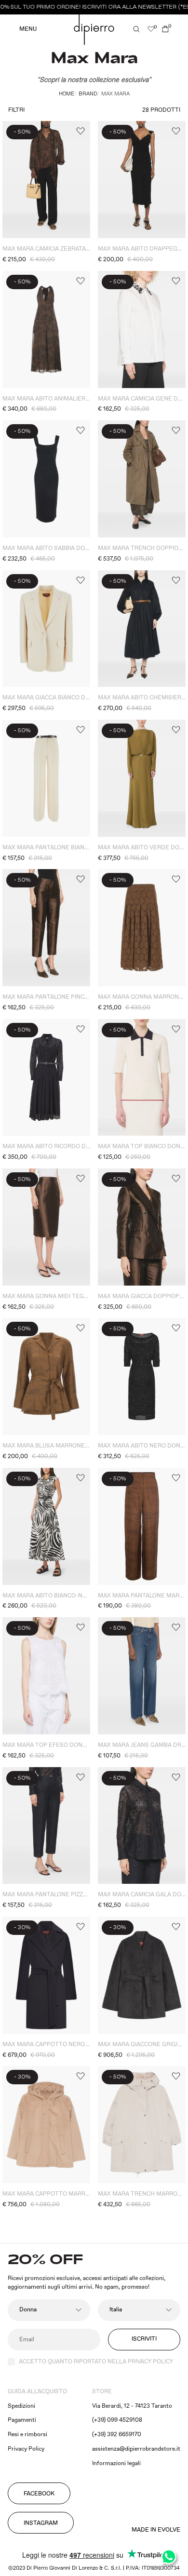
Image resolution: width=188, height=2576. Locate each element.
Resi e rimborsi (27, 2435)
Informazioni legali (116, 2463)
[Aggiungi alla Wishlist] (80, 131)
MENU (28, 29)
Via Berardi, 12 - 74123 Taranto (132, 2406)
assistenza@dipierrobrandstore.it (136, 2449)
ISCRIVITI (144, 2339)
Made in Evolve (156, 2530)
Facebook (39, 2494)
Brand (88, 94)
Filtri (16, 110)
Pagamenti (22, 2420)
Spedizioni (21, 2406)
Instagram (41, 2523)
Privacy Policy (26, 2449)
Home (67, 94)
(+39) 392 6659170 (117, 2435)
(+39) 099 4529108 (117, 2420)
